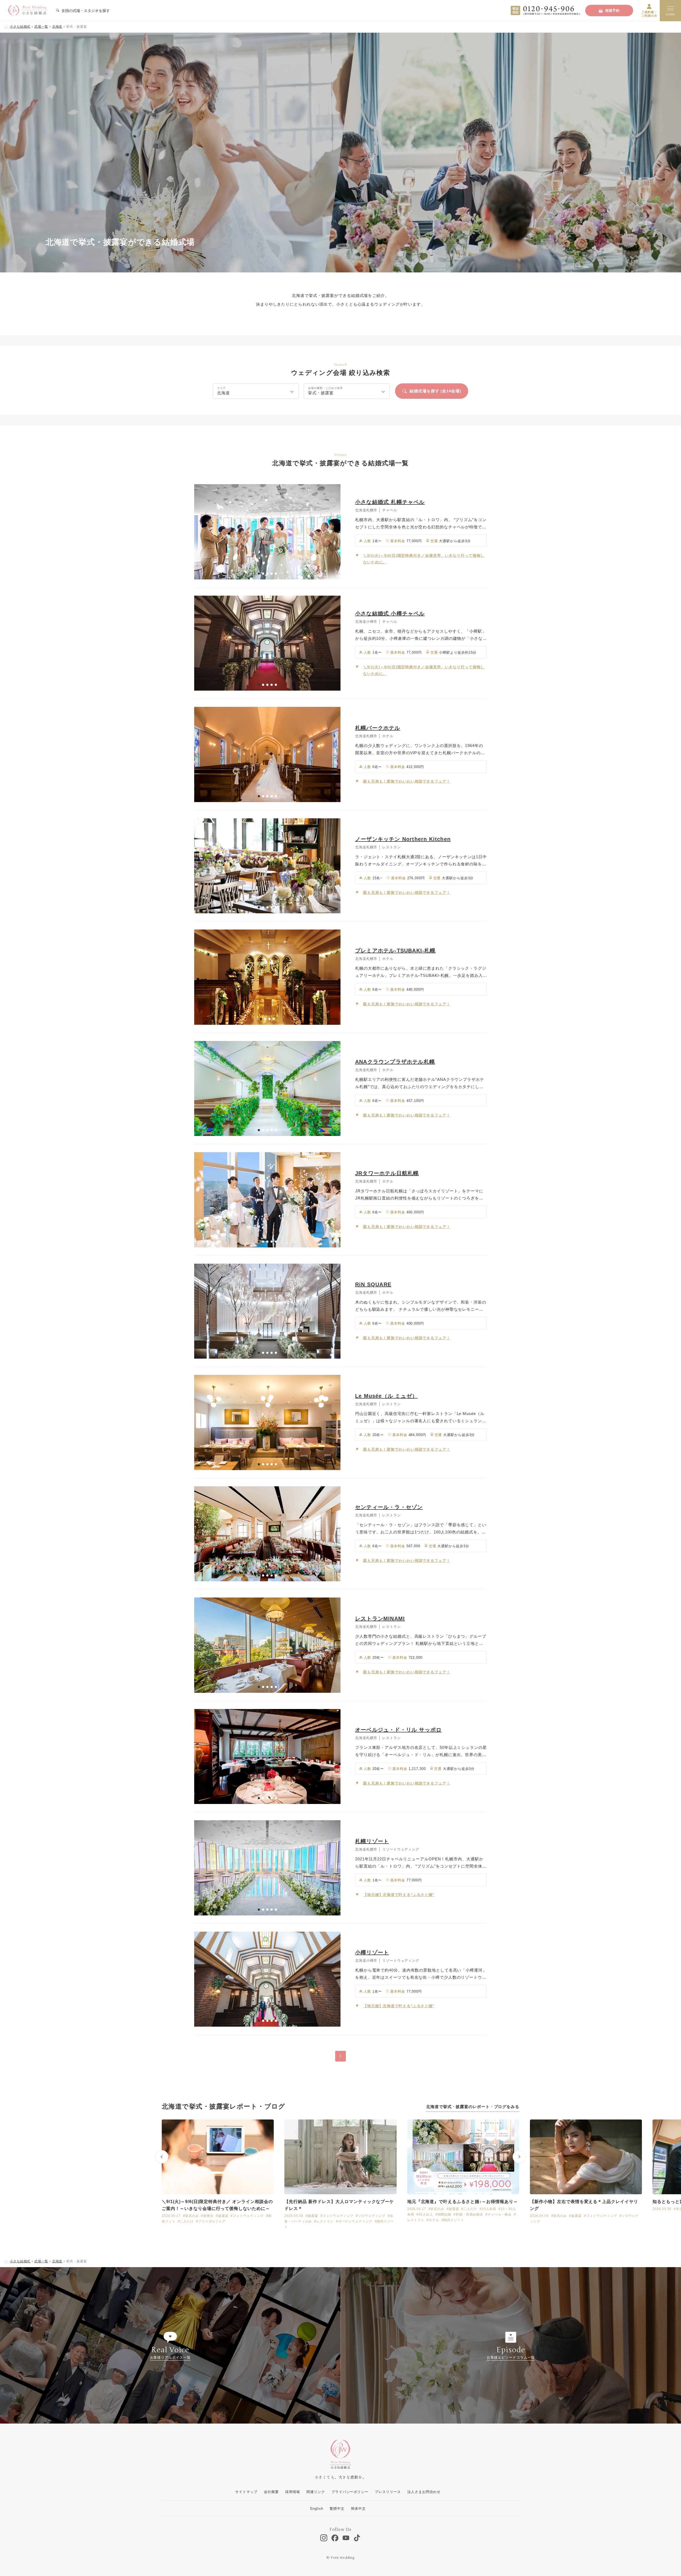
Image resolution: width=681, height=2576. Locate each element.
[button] (259, 574)
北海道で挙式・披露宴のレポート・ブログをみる (473, 2107)
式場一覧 (41, 27)
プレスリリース (388, 2492)
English (317, 2509)
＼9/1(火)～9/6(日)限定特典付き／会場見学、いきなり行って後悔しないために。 (424, 559)
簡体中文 (358, 2509)
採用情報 (293, 2492)
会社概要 (271, 2492)
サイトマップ (246, 2492)
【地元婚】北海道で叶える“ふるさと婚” (399, 1895)
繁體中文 (337, 2509)
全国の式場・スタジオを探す (85, 11)
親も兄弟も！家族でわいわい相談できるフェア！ (407, 781)
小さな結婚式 (20, 27)
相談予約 (613, 11)
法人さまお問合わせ (424, 2492)
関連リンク (316, 2492)
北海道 (57, 27)
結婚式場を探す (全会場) (435, 391)
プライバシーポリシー (350, 2492)
